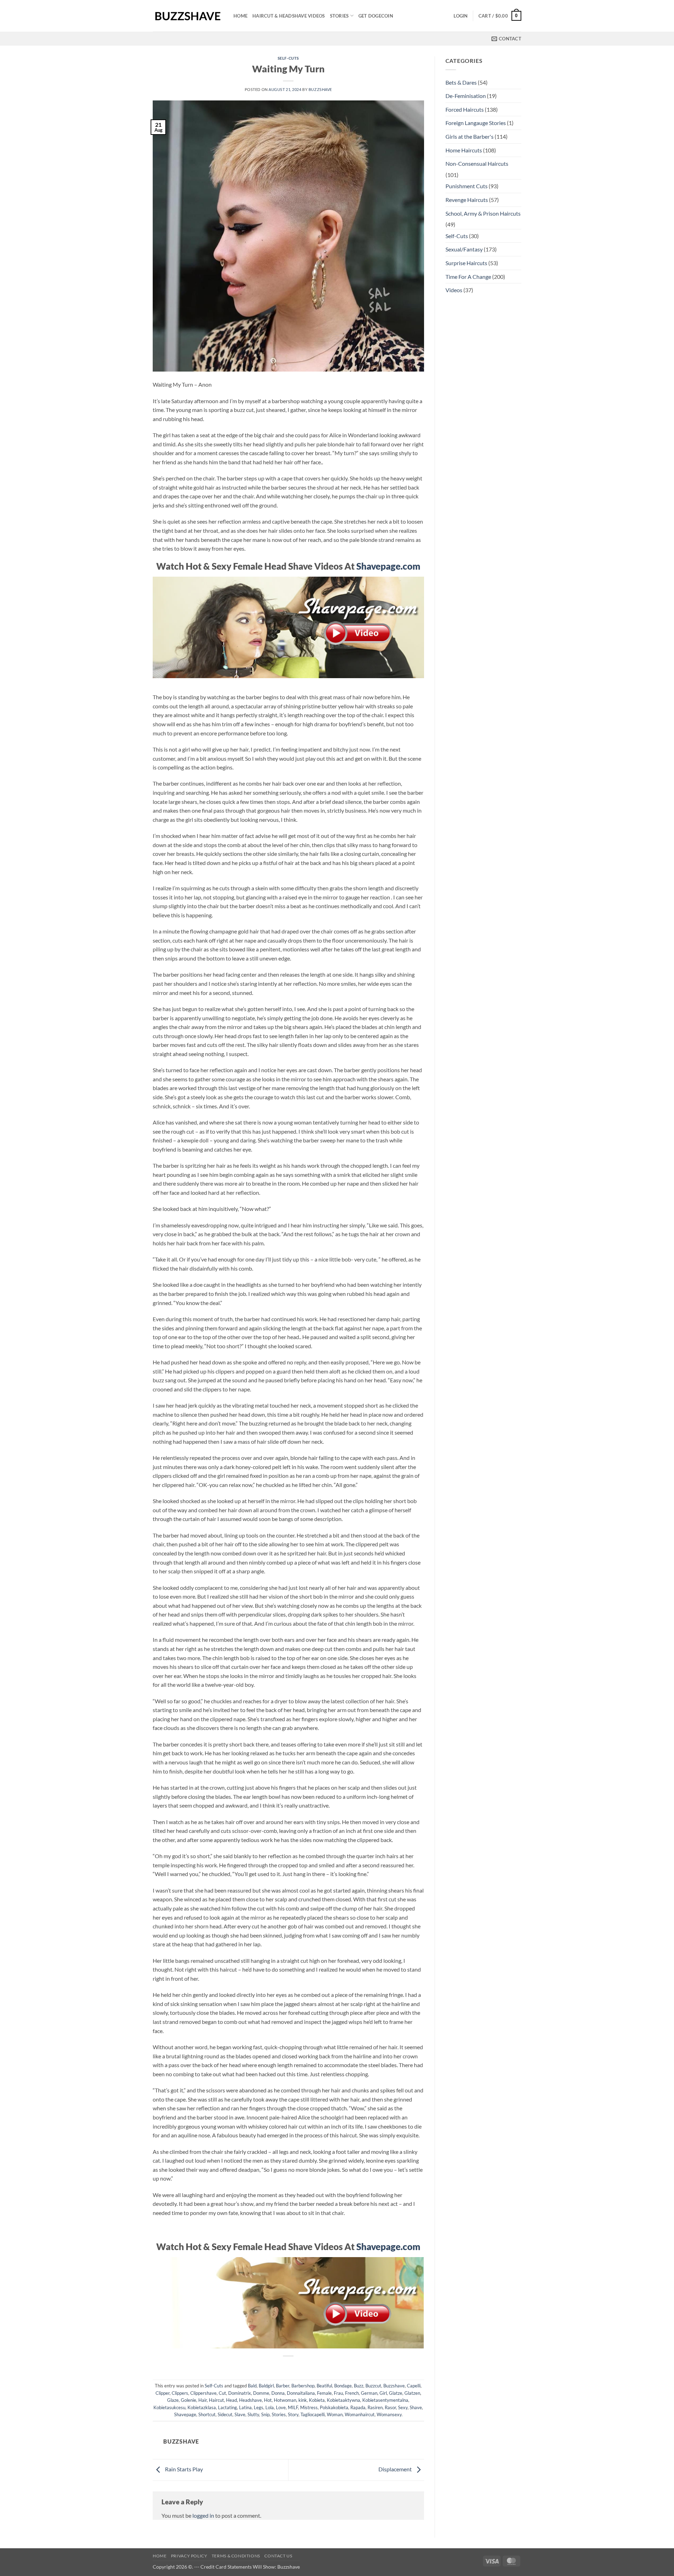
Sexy (403, 2407)
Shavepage (185, 2414)
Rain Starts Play (183, 2469)
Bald (252, 2386)
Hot (268, 2400)
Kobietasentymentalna (385, 2400)
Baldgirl (266, 2386)
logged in (203, 2515)
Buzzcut (373, 2386)
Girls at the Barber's (470, 136)
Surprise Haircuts (466, 263)
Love (281, 2407)
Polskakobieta (334, 2407)
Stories (339, 16)
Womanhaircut (360, 2414)
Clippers (180, 2393)
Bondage (343, 2386)
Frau (338, 2393)
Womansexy (389, 2414)
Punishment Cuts (467, 186)
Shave (416, 2407)
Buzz (359, 2386)
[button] (461, 16)
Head (232, 2400)
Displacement (396, 2469)
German (369, 2393)
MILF (293, 2407)
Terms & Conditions (236, 2556)
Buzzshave (320, 89)
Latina (245, 2407)
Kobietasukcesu (169, 2407)
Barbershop (303, 2386)
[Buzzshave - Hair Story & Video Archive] (188, 16)
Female (324, 2393)
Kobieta (317, 2400)
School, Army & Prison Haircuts (483, 213)
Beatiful (324, 2386)
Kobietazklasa (202, 2407)
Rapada (358, 2407)
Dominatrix (240, 2393)
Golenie (189, 2400)
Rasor (390, 2407)
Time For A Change (468, 277)
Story (293, 2414)
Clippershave (203, 2393)
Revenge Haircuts (467, 200)
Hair (203, 2400)
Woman (335, 2414)
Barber (283, 2386)
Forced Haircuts (465, 109)
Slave (240, 2414)
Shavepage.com (388, 566)
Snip (265, 2414)
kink (303, 2400)
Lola (270, 2407)
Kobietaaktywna (343, 2400)
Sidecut (225, 2414)
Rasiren (375, 2407)
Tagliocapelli (313, 2414)
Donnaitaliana (301, 2393)
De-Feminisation (466, 96)
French (352, 2393)
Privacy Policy (189, 2556)
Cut (222, 2393)
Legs (259, 2407)
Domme (261, 2393)
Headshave (250, 2400)
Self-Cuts (288, 58)
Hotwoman (285, 2400)
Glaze (173, 2400)
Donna (278, 2393)
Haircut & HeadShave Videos (289, 16)
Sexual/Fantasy (464, 249)
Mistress (309, 2407)
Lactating (227, 2407)
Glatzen (412, 2393)
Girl (383, 2393)
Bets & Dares (461, 82)
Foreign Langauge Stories (476, 123)
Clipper (163, 2393)
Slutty (253, 2414)
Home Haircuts (464, 150)
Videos (454, 290)
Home (240, 16)
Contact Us (278, 2556)
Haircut (216, 2400)
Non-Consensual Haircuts (477, 163)
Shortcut (207, 2414)
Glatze (396, 2393)
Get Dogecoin (376, 16)
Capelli (414, 2386)
